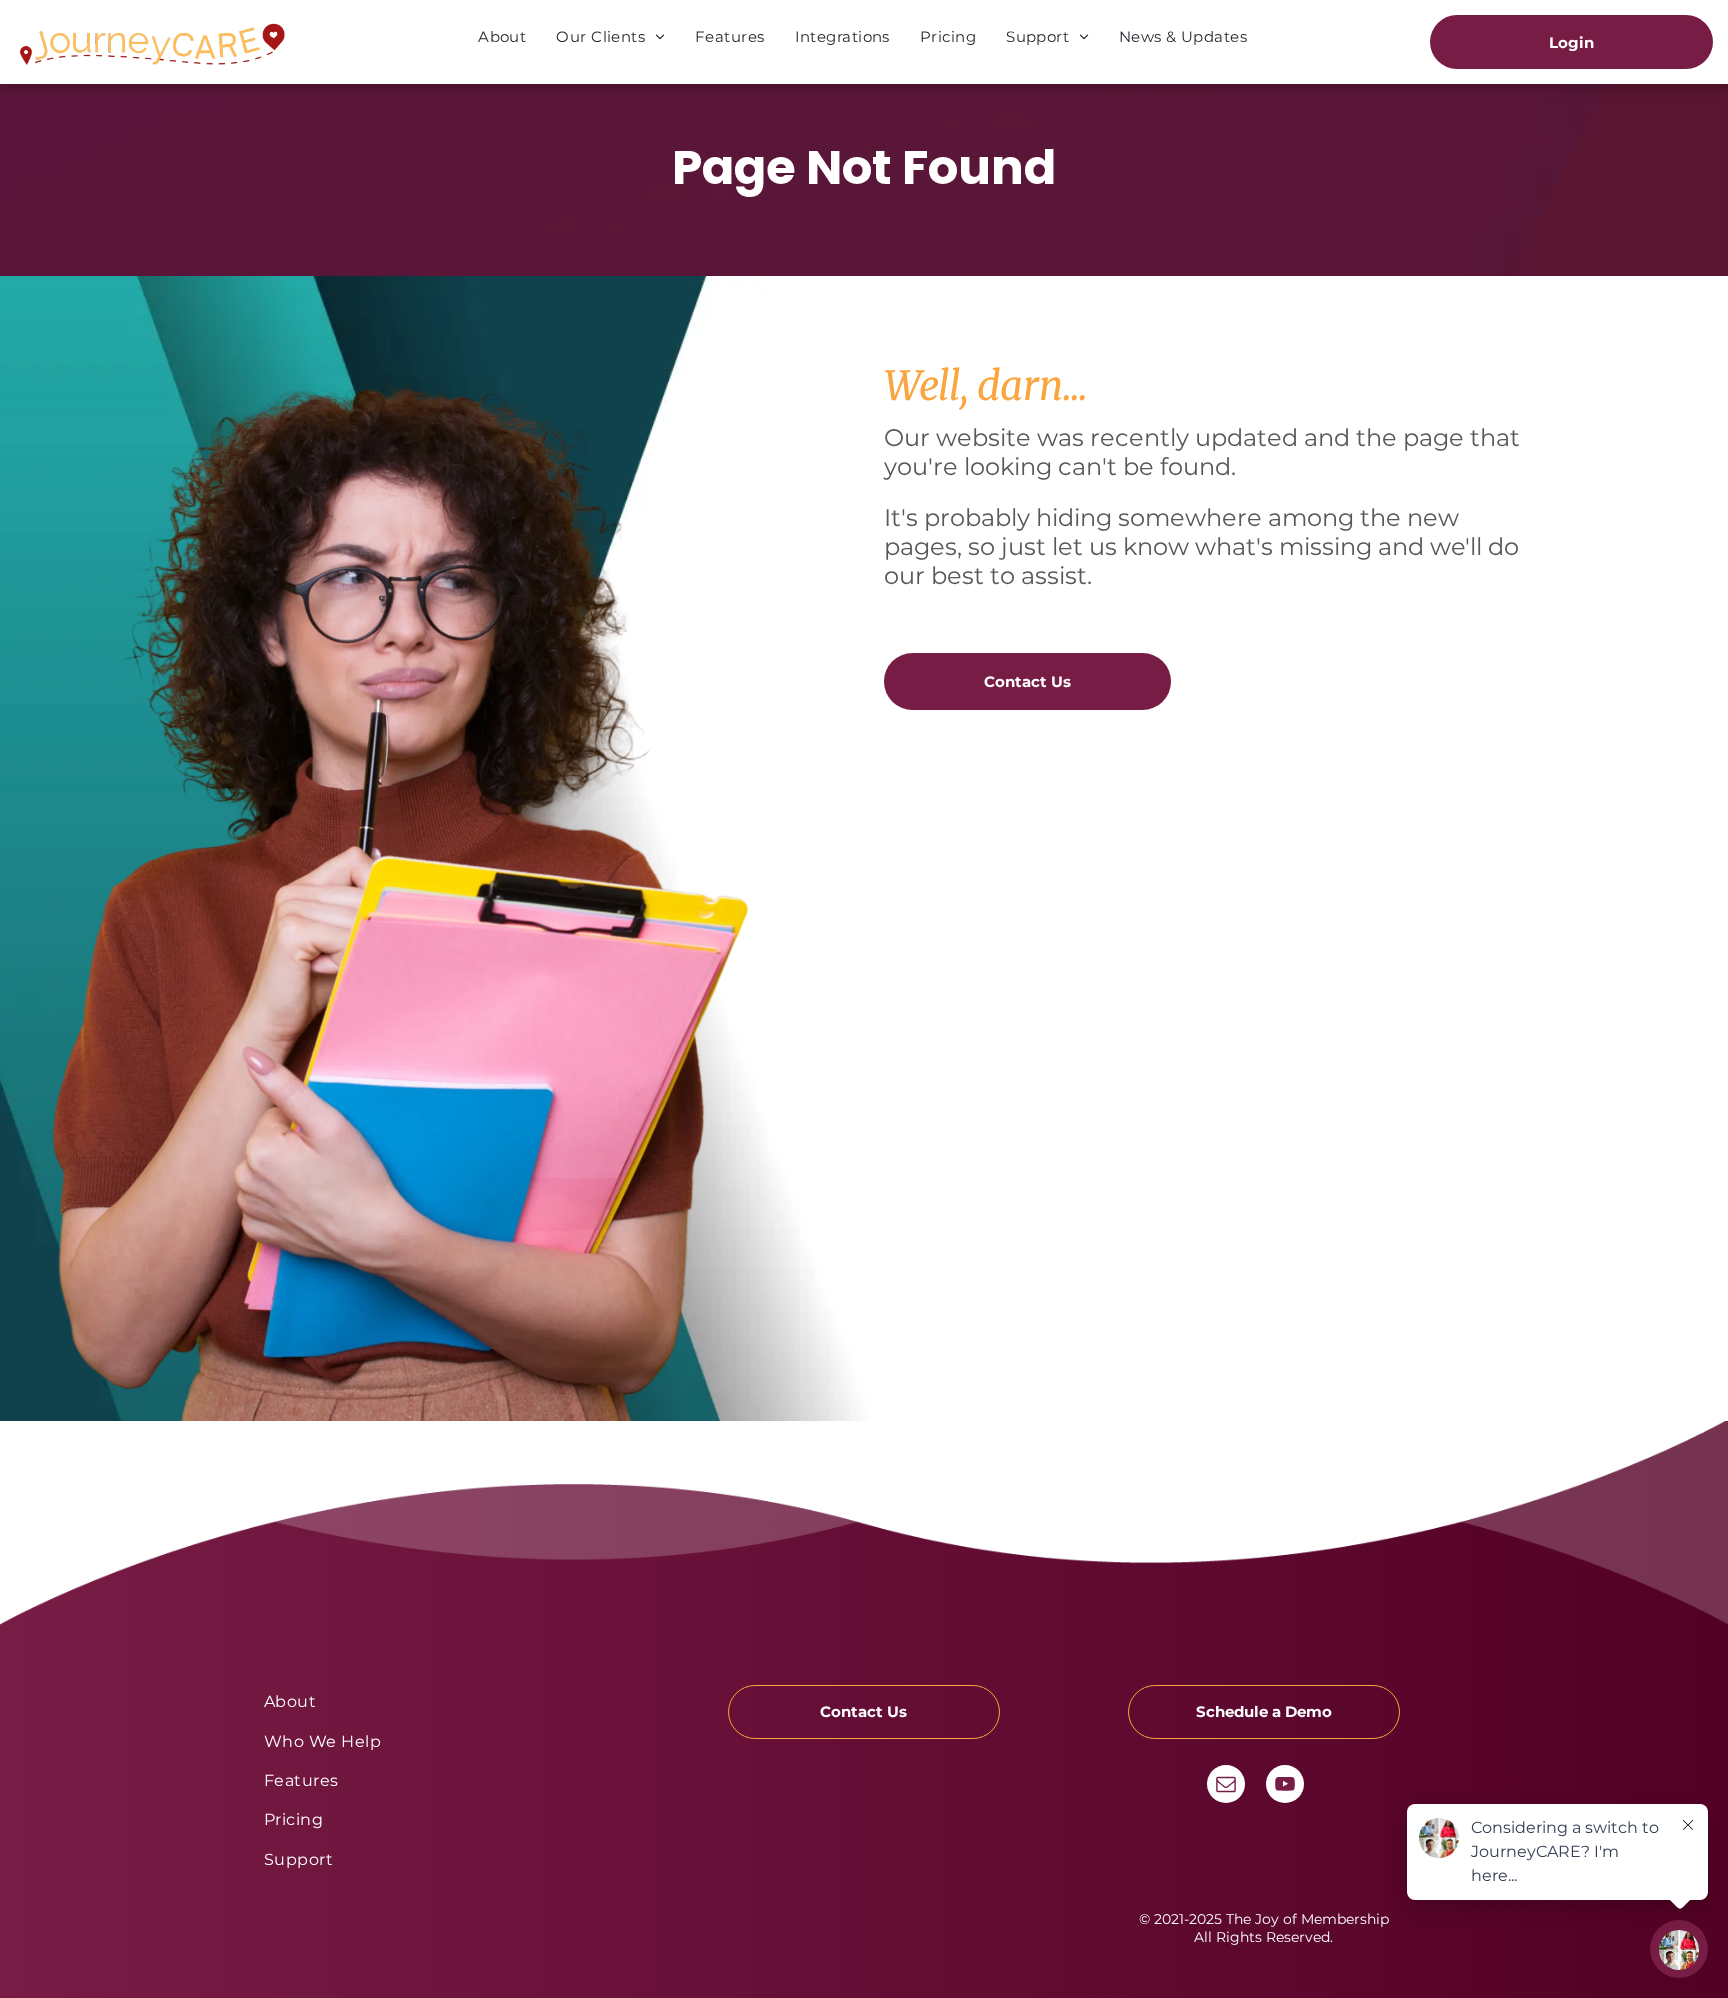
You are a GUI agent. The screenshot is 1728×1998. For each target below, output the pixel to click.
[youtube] (1285, 1786)
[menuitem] (502, 36)
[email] (1226, 1786)
